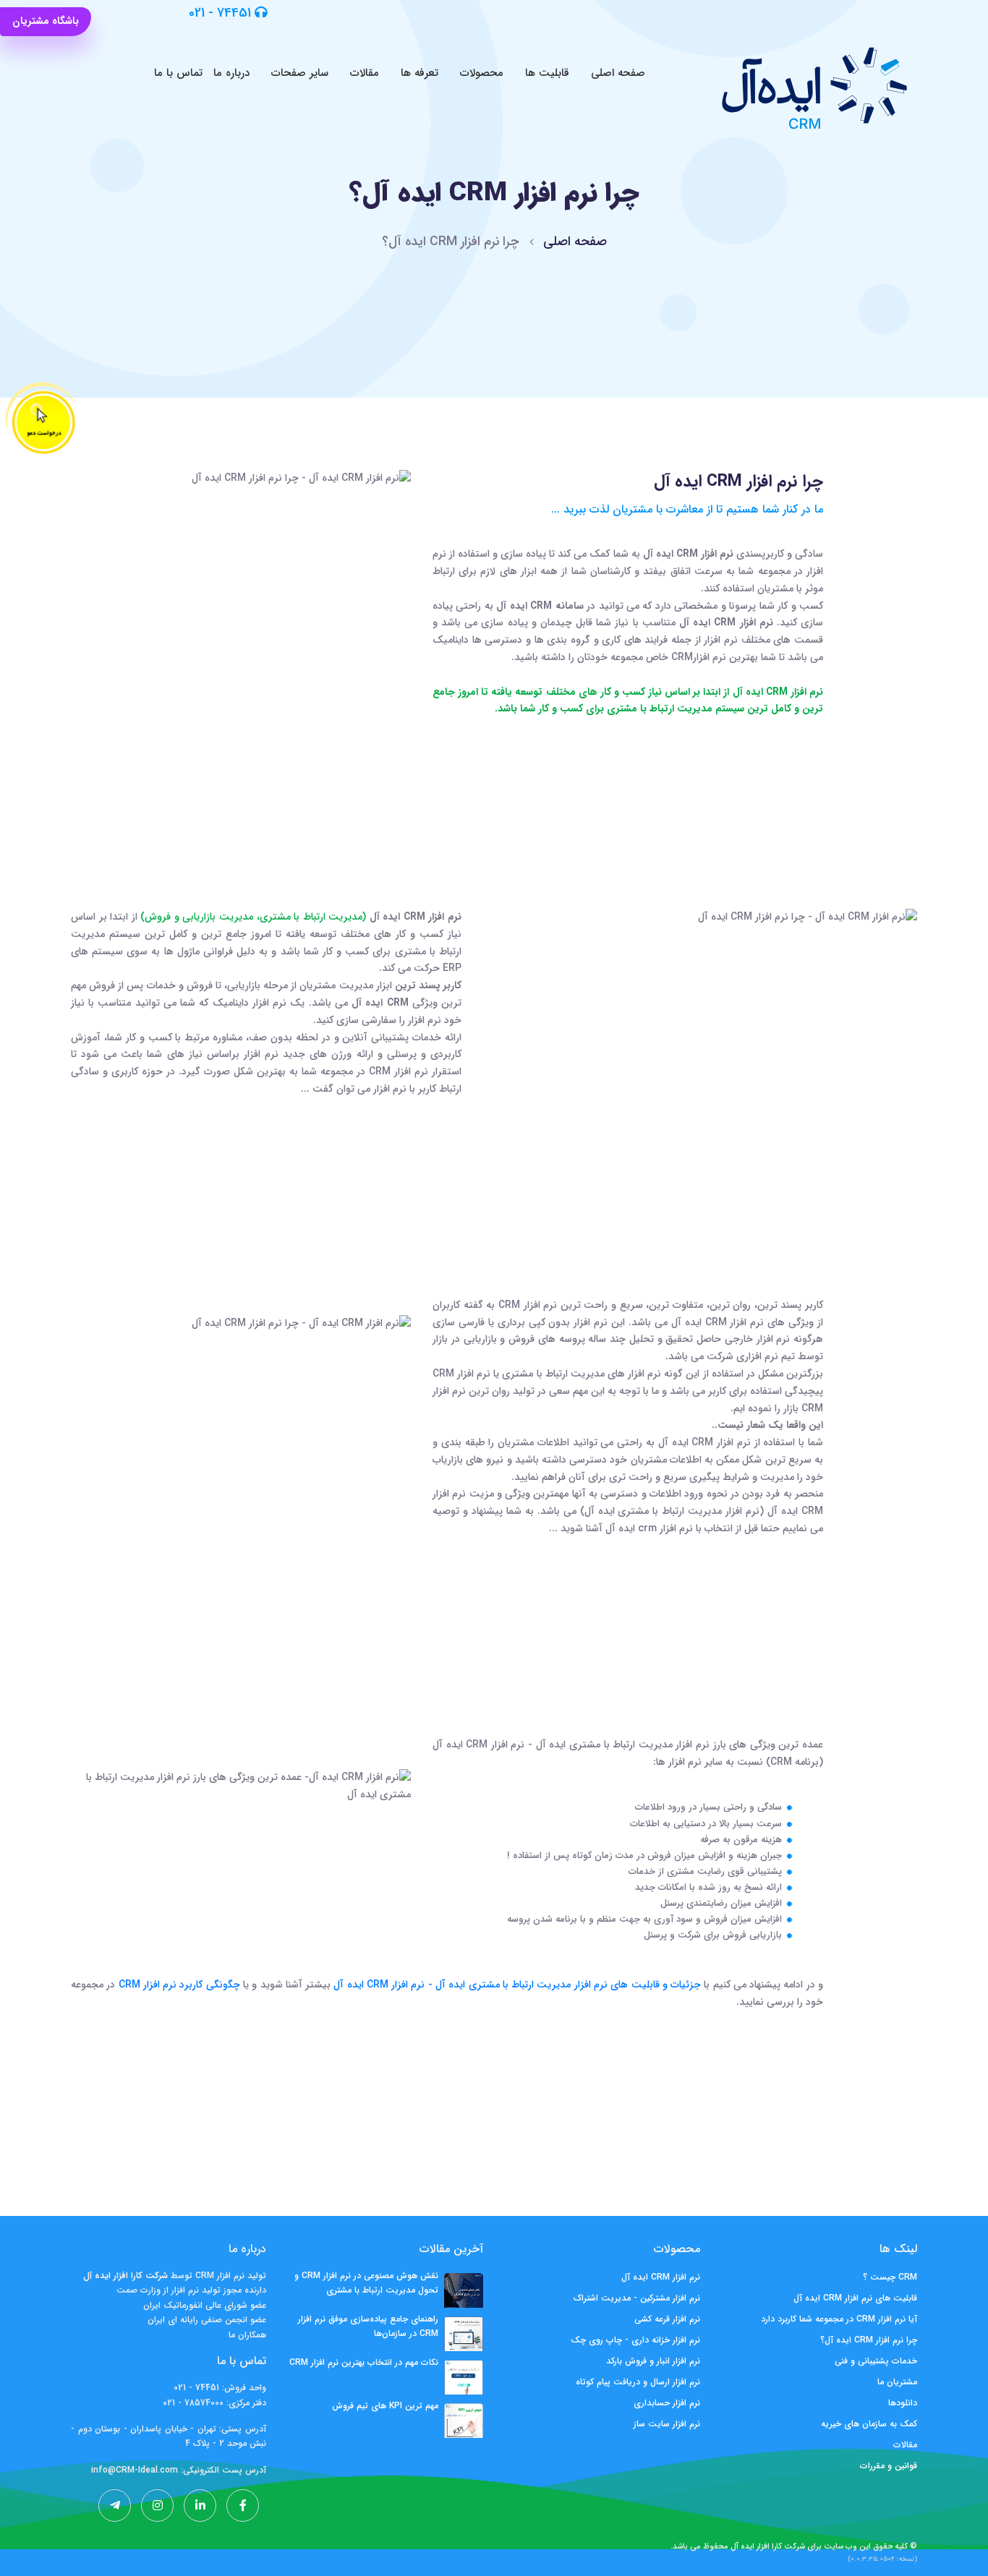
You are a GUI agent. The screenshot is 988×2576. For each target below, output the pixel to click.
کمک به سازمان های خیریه (869, 2424)
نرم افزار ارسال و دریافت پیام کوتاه (638, 2382)
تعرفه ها (420, 73)
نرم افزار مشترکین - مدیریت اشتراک (637, 2298)
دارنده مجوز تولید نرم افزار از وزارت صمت (191, 2290)
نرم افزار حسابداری (667, 2403)
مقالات (365, 73)
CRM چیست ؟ (890, 2277)
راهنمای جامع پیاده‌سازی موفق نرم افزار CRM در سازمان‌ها (368, 2326)
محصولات (482, 73)
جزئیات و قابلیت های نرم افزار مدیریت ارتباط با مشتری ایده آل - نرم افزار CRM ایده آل (516, 1985)
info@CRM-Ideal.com (135, 2470)
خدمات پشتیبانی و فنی (876, 2361)
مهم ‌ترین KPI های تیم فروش (385, 2406)
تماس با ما (178, 73)
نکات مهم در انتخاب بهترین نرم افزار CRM (364, 2362)
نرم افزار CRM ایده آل (661, 2277)
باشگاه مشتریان (46, 21)
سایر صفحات (300, 73)
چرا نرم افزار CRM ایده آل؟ (869, 2340)
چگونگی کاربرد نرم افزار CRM (177, 1985)
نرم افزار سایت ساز (667, 2424)
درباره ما (231, 73)
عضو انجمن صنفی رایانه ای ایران (207, 2320)
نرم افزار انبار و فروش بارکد (653, 2361)
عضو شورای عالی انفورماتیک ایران (205, 2305)
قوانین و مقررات (889, 2466)
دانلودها (903, 2403)
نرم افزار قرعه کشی (667, 2319)
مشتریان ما (897, 2382)
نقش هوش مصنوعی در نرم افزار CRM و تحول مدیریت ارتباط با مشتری (366, 2283)
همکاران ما (247, 2335)
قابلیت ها (547, 73)
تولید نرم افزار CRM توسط (217, 2276)
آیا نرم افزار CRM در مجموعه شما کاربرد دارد (839, 2319)
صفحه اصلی (618, 73)
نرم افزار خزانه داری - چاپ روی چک (635, 2340)
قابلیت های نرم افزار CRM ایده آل (855, 2298)
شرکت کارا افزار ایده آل (768, 2547)
